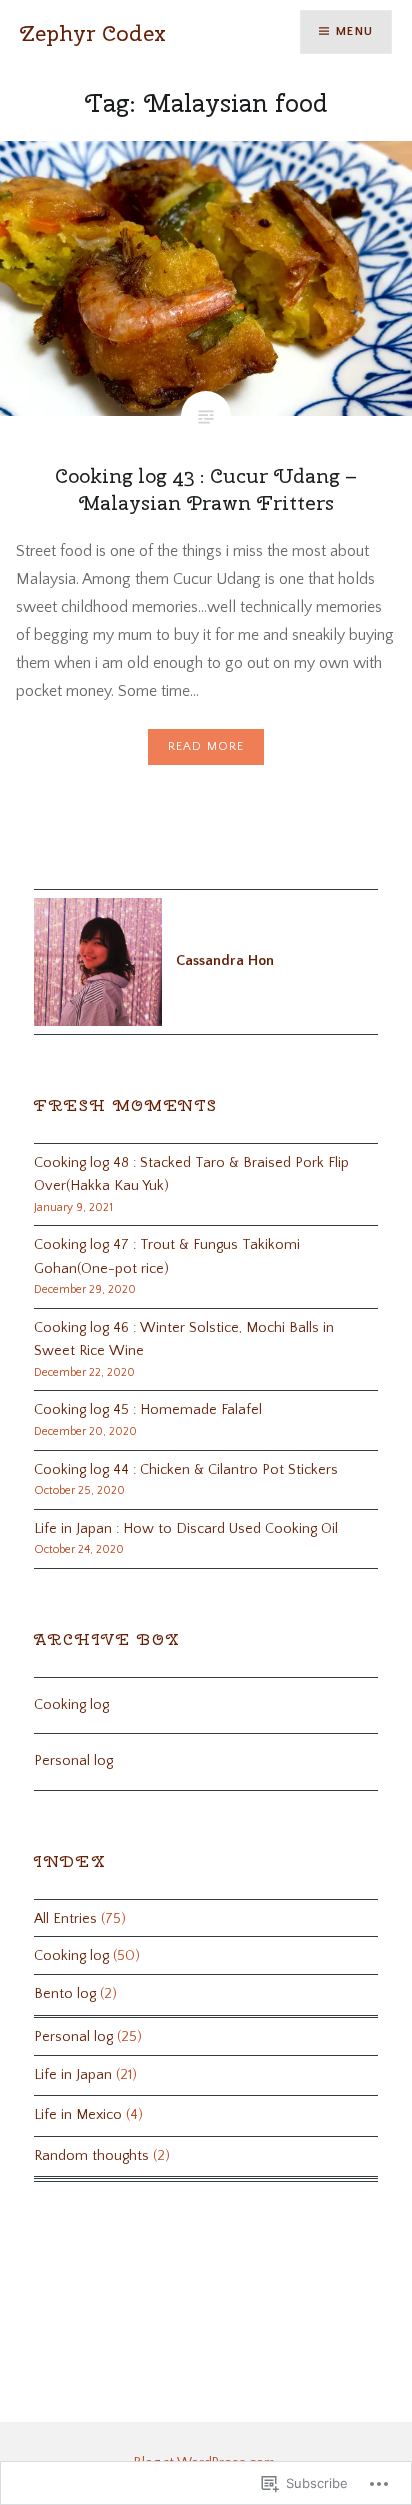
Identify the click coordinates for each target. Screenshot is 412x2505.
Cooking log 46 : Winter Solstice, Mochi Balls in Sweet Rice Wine (184, 1339)
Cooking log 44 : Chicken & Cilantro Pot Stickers (186, 1470)
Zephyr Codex (93, 33)
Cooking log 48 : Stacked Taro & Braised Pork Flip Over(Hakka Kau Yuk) (191, 1174)
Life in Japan (73, 2075)
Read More (206, 746)
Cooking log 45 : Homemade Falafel (148, 1410)
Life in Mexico (78, 2115)
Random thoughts (91, 2156)
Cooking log (71, 1705)
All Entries (65, 1919)
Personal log (73, 1761)
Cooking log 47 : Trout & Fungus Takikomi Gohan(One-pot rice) (167, 1256)
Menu (354, 31)
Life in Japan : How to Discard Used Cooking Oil (186, 1529)
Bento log (65, 1994)
